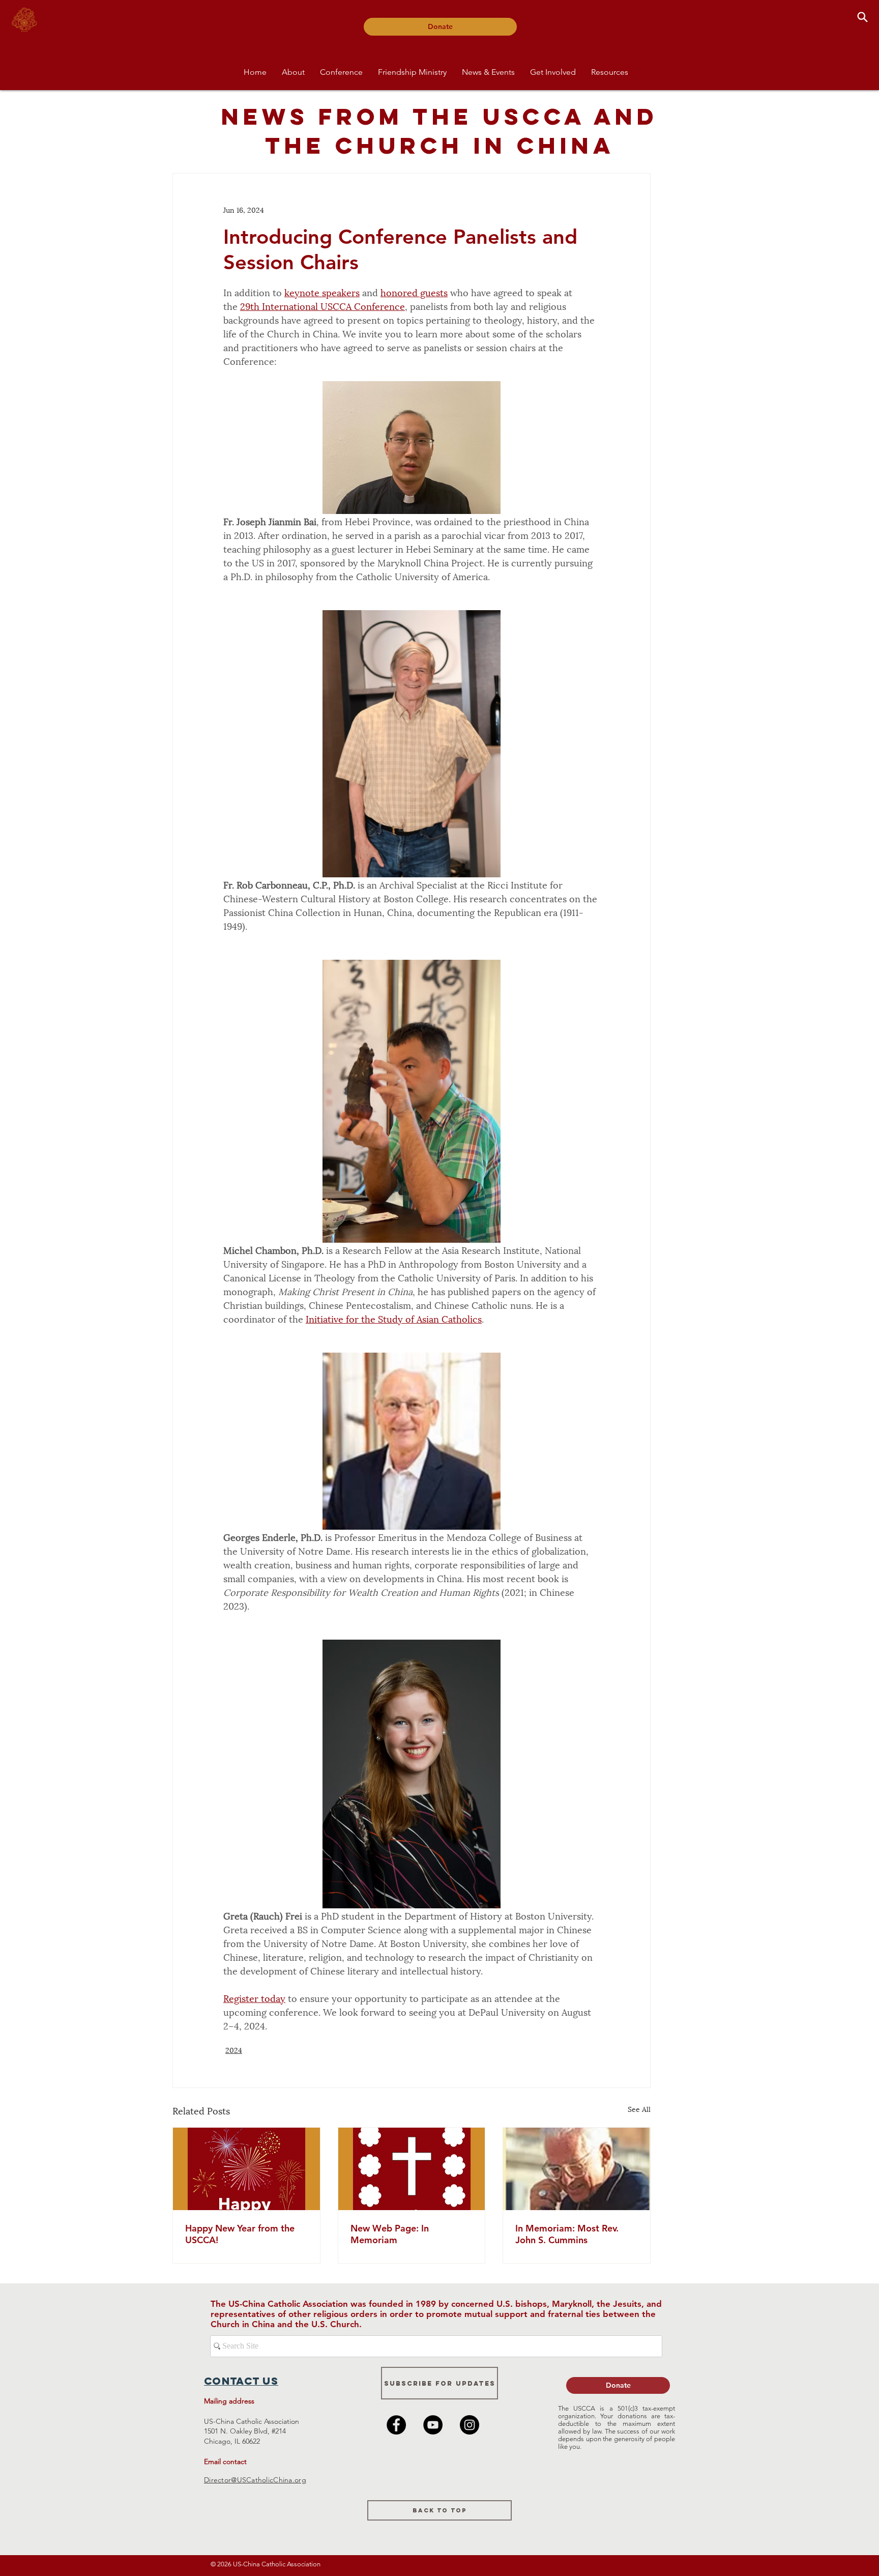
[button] (293, 72)
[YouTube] (433, 2425)
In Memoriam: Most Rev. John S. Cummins (567, 2234)
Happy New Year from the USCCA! (240, 2234)
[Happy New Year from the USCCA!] (246, 2169)
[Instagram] (470, 2425)
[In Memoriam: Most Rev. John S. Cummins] (577, 2169)
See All (639, 2109)
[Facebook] (396, 2425)
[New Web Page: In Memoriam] (412, 2169)
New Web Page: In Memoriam (390, 2234)
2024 (234, 2050)
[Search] (862, 17)
